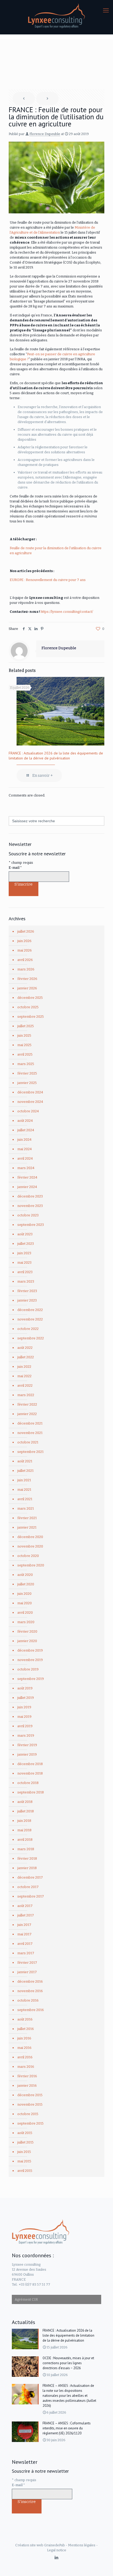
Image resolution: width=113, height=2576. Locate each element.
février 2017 (27, 1963)
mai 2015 (24, 2161)
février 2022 (27, 1404)
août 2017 (25, 1906)
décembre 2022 (30, 1310)
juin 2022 (24, 1367)
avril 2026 (25, 960)
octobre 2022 (28, 1329)
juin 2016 (24, 2038)
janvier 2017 (27, 1972)
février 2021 (27, 1518)
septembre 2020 (31, 1565)
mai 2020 (25, 1603)
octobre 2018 (28, 1783)
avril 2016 (25, 2057)
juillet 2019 (26, 1698)
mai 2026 (25, 950)
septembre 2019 (31, 1679)
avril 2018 (25, 1840)
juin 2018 (24, 1821)
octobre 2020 (28, 1556)
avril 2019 (25, 1726)
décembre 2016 (30, 1981)
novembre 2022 (30, 1319)
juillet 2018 (26, 1811)
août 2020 (25, 1575)
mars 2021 (26, 1508)
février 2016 (27, 2076)
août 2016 (25, 2019)
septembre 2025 (31, 1017)
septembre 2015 (30, 2123)
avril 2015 (25, 2171)
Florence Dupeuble (45, 134)
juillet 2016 (26, 2029)
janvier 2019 (27, 1754)
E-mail (15, 868)
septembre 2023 (31, 1225)
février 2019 (27, 1745)
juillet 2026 (26, 931)
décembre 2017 (30, 1877)
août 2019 (25, 1688)
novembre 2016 (30, 1991)
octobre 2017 (28, 1887)
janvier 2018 (27, 1868)
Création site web (29, 2545)
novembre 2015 (30, 2104)
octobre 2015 (28, 2114)
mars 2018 (26, 1849)
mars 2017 (26, 1953)
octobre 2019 (28, 1669)
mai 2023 (24, 1263)
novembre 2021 (30, 1433)
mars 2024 (26, 1168)
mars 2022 (26, 1395)
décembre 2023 (30, 1196)
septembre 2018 (31, 1792)
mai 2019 (24, 1717)
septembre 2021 (30, 1452)
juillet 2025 (26, 1026)
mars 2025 (26, 1064)
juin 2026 (24, 941)
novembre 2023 (30, 1206)
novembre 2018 (30, 1773)
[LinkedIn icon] (57, 2558)
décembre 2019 (30, 1650)
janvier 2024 (27, 1187)
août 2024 (25, 1121)
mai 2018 (24, 1830)
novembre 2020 (30, 1546)
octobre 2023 (28, 1215)
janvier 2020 (27, 1641)
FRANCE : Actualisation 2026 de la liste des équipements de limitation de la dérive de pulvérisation (56, 756)
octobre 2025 (28, 1007)
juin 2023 (24, 1253)
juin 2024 (24, 1140)
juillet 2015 (25, 2142)
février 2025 (27, 1073)
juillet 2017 (26, 1915)
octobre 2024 (28, 1111)
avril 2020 (25, 1613)
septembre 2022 (31, 1338)
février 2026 (27, 979)
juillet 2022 (26, 1357)
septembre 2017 (31, 1896)
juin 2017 (24, 1925)
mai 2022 (24, 1376)
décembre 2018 (30, 1764)
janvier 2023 (27, 1300)
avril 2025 (25, 1054)
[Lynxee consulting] (56, 16)
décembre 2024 (30, 1092)
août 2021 (25, 1461)
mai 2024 (25, 1149)
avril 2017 (25, 1944)
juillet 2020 (26, 1584)
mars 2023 (26, 1281)
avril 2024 (25, 1158)
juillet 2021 (25, 1471)
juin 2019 (24, 1707)
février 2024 (27, 1177)
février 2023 (27, 1291)
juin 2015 (24, 2152)
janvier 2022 (27, 1414)
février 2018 (27, 1858)
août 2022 (25, 1348)
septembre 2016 (31, 2010)
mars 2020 (26, 1622)
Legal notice (57, 2550)
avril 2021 (25, 1499)
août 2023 (25, 1234)
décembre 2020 (30, 1537)
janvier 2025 (27, 1083)
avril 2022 (25, 1385)
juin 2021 (24, 1480)
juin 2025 (24, 1035)
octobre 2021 (28, 1442)
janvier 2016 (27, 2086)
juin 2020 (24, 1594)
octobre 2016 (28, 2000)
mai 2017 (24, 1934)
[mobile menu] (106, 11)
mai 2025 (24, 1045)
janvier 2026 (27, 988)
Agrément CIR (26, 2299)
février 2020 (27, 1631)
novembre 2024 (30, 1102)
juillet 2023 (26, 1244)
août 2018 (25, 1802)
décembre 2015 (30, 2095)
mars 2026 (26, 969)
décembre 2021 (30, 1423)
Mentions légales (82, 2545)
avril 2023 (25, 1272)
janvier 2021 (27, 1527)
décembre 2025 (30, 998)
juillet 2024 (26, 1130)
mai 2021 (24, 1490)
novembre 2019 (30, 1660)
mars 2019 (26, 1736)
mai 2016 (24, 2048)
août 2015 (25, 2133)
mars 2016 (26, 2067)
